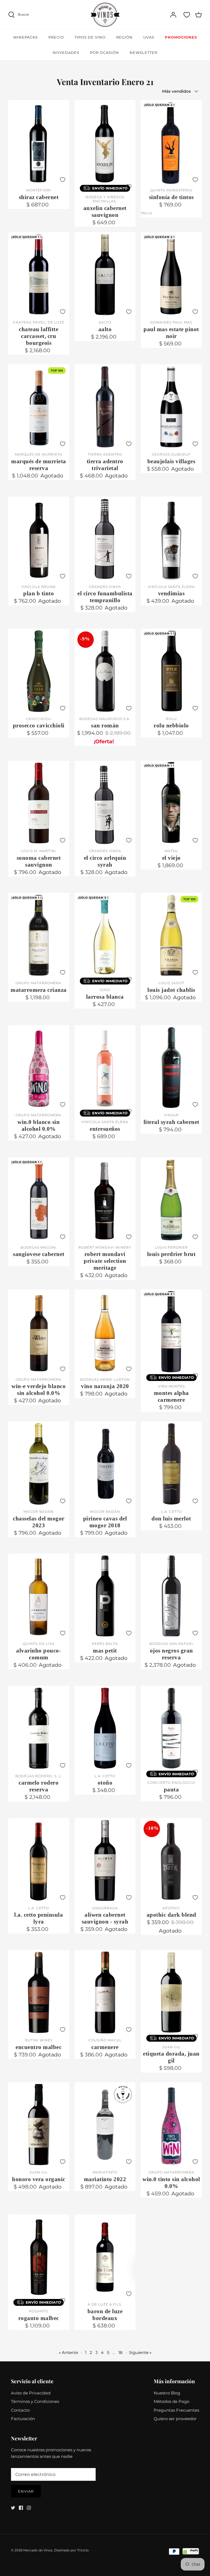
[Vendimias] (171, 539)
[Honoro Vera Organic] (39, 2125)
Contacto (20, 2410)
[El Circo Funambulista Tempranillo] (105, 539)
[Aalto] (105, 275)
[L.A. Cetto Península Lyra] (39, 1860)
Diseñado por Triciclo (72, 2550)
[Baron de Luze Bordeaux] (105, 2257)
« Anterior (69, 2352)
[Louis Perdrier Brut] (171, 1200)
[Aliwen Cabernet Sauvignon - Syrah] (105, 1860)
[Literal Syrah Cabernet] (171, 1068)
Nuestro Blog (167, 2393)
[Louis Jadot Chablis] (171, 935)
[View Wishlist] (187, 15)
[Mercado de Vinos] (105, 15)
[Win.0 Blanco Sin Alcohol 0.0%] (39, 1068)
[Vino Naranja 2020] (105, 1332)
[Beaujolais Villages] (171, 407)
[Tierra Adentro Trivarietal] (105, 407)
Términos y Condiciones (35, 2401)
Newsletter (143, 53)
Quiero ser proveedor (175, 2419)
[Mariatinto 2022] (105, 2125)
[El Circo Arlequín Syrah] (105, 803)
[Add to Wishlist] (63, 180)
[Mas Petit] (105, 1596)
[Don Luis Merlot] (171, 1464)
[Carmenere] (105, 1992)
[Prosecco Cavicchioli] (39, 671)
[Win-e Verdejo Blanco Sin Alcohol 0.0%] (39, 1332)
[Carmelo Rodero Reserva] (39, 1728)
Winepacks (25, 37)
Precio (56, 37)
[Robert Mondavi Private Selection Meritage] (105, 1200)
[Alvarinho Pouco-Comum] (39, 1596)
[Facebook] (21, 2508)
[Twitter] (13, 2508)
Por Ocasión (104, 53)
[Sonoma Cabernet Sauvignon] (39, 803)
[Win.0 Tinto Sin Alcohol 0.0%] (171, 2125)
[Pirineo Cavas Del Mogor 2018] (105, 1464)
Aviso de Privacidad (31, 2393)
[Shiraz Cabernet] (39, 142)
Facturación (23, 2419)
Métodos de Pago (171, 2401)
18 (120, 2352)
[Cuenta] (173, 15)
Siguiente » (140, 2352)
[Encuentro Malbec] (39, 1992)
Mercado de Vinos (38, 2550)
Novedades (66, 53)
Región (124, 37)
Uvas (149, 37)
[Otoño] (105, 1728)
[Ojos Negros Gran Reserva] (171, 1596)
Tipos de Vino (90, 37)
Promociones (181, 37)
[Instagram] (29, 2508)
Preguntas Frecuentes (176, 2410)
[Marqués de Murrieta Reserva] (39, 407)
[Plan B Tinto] (39, 539)
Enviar (26, 2491)
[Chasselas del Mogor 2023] (39, 1464)
